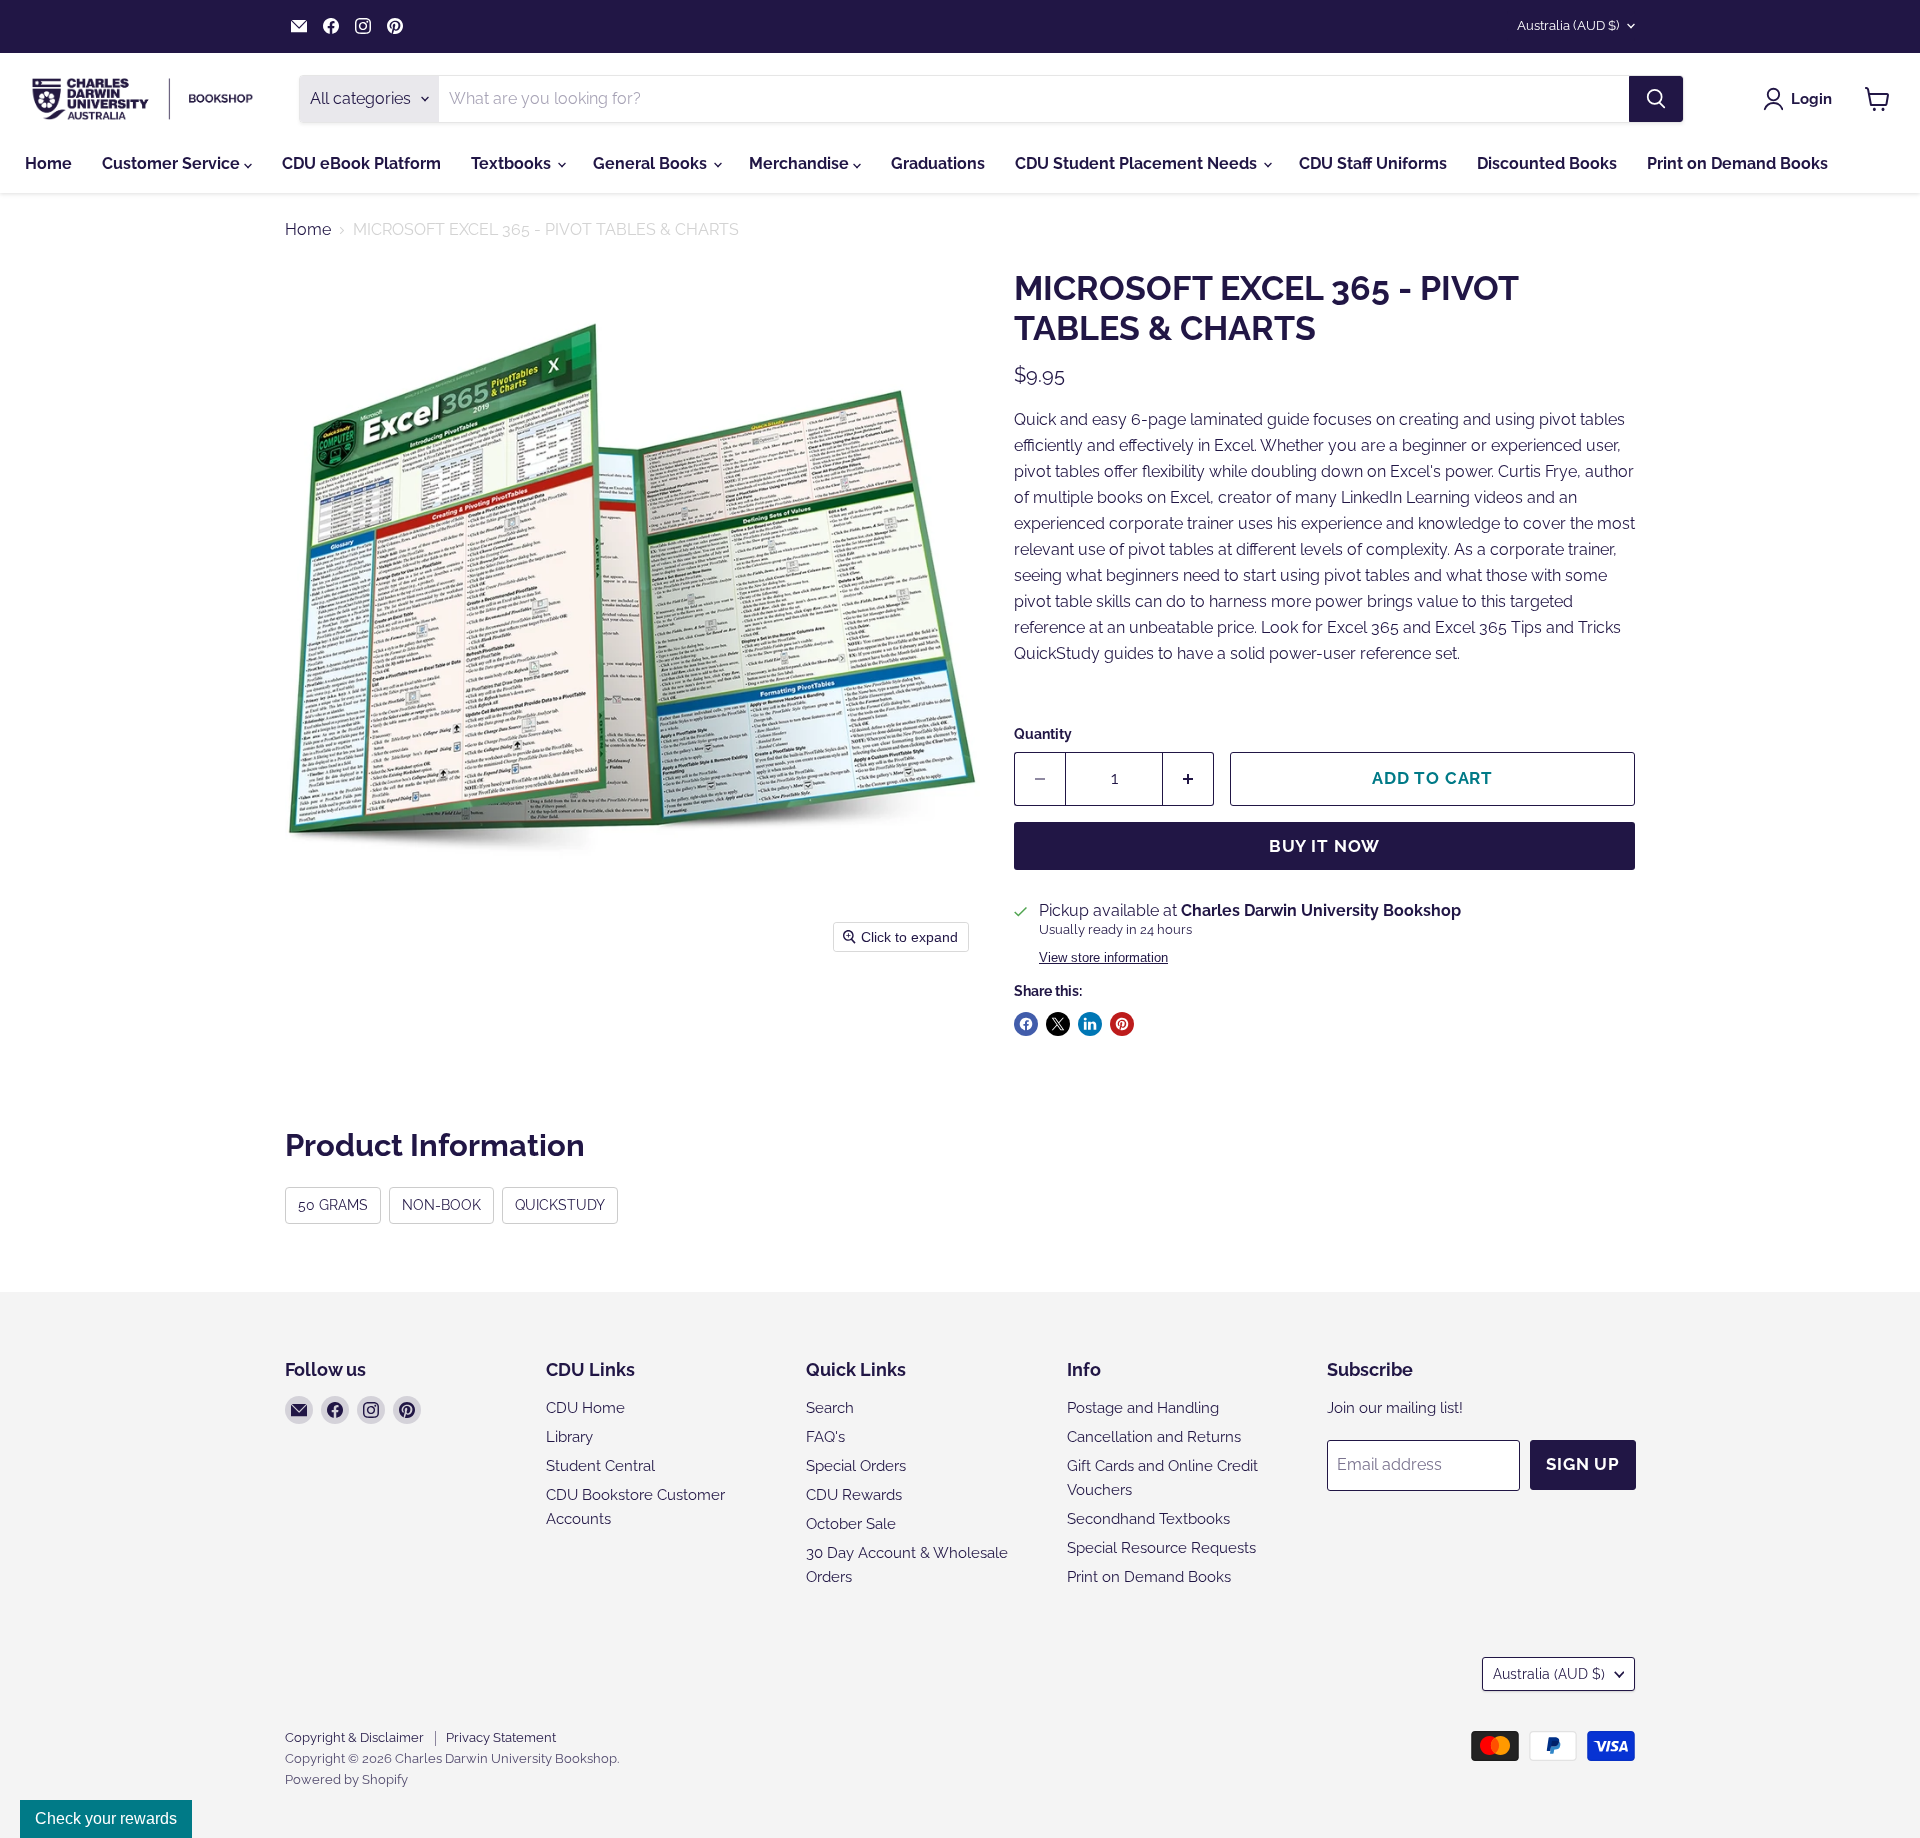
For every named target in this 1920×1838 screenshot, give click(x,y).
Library (569, 1437)
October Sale (851, 1524)
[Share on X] (1058, 1024)
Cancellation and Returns (1154, 1437)
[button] (1801, 99)
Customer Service (173, 163)
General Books (652, 163)
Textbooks (513, 163)
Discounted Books (1547, 163)
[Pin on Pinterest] (1122, 1024)
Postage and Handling (1143, 1408)
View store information (1103, 958)
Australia (1568, 25)
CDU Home (585, 1408)
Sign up (1583, 1464)
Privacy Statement (501, 1737)
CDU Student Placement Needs (1138, 163)
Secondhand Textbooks (1148, 1519)
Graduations (938, 163)
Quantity (1043, 734)
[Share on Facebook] (1026, 1024)
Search (830, 1408)
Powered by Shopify (346, 1779)
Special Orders (856, 1466)
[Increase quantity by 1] (1188, 779)
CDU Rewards (854, 1495)
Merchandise (801, 163)
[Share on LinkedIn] (1090, 1024)
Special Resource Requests (1161, 1548)
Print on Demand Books (1737, 163)
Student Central (600, 1466)
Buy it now (1325, 846)
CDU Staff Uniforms (1373, 163)
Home (48, 163)
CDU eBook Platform (361, 163)
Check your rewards (106, 1818)
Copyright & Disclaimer (354, 1737)
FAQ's (825, 1437)
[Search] (1656, 99)
